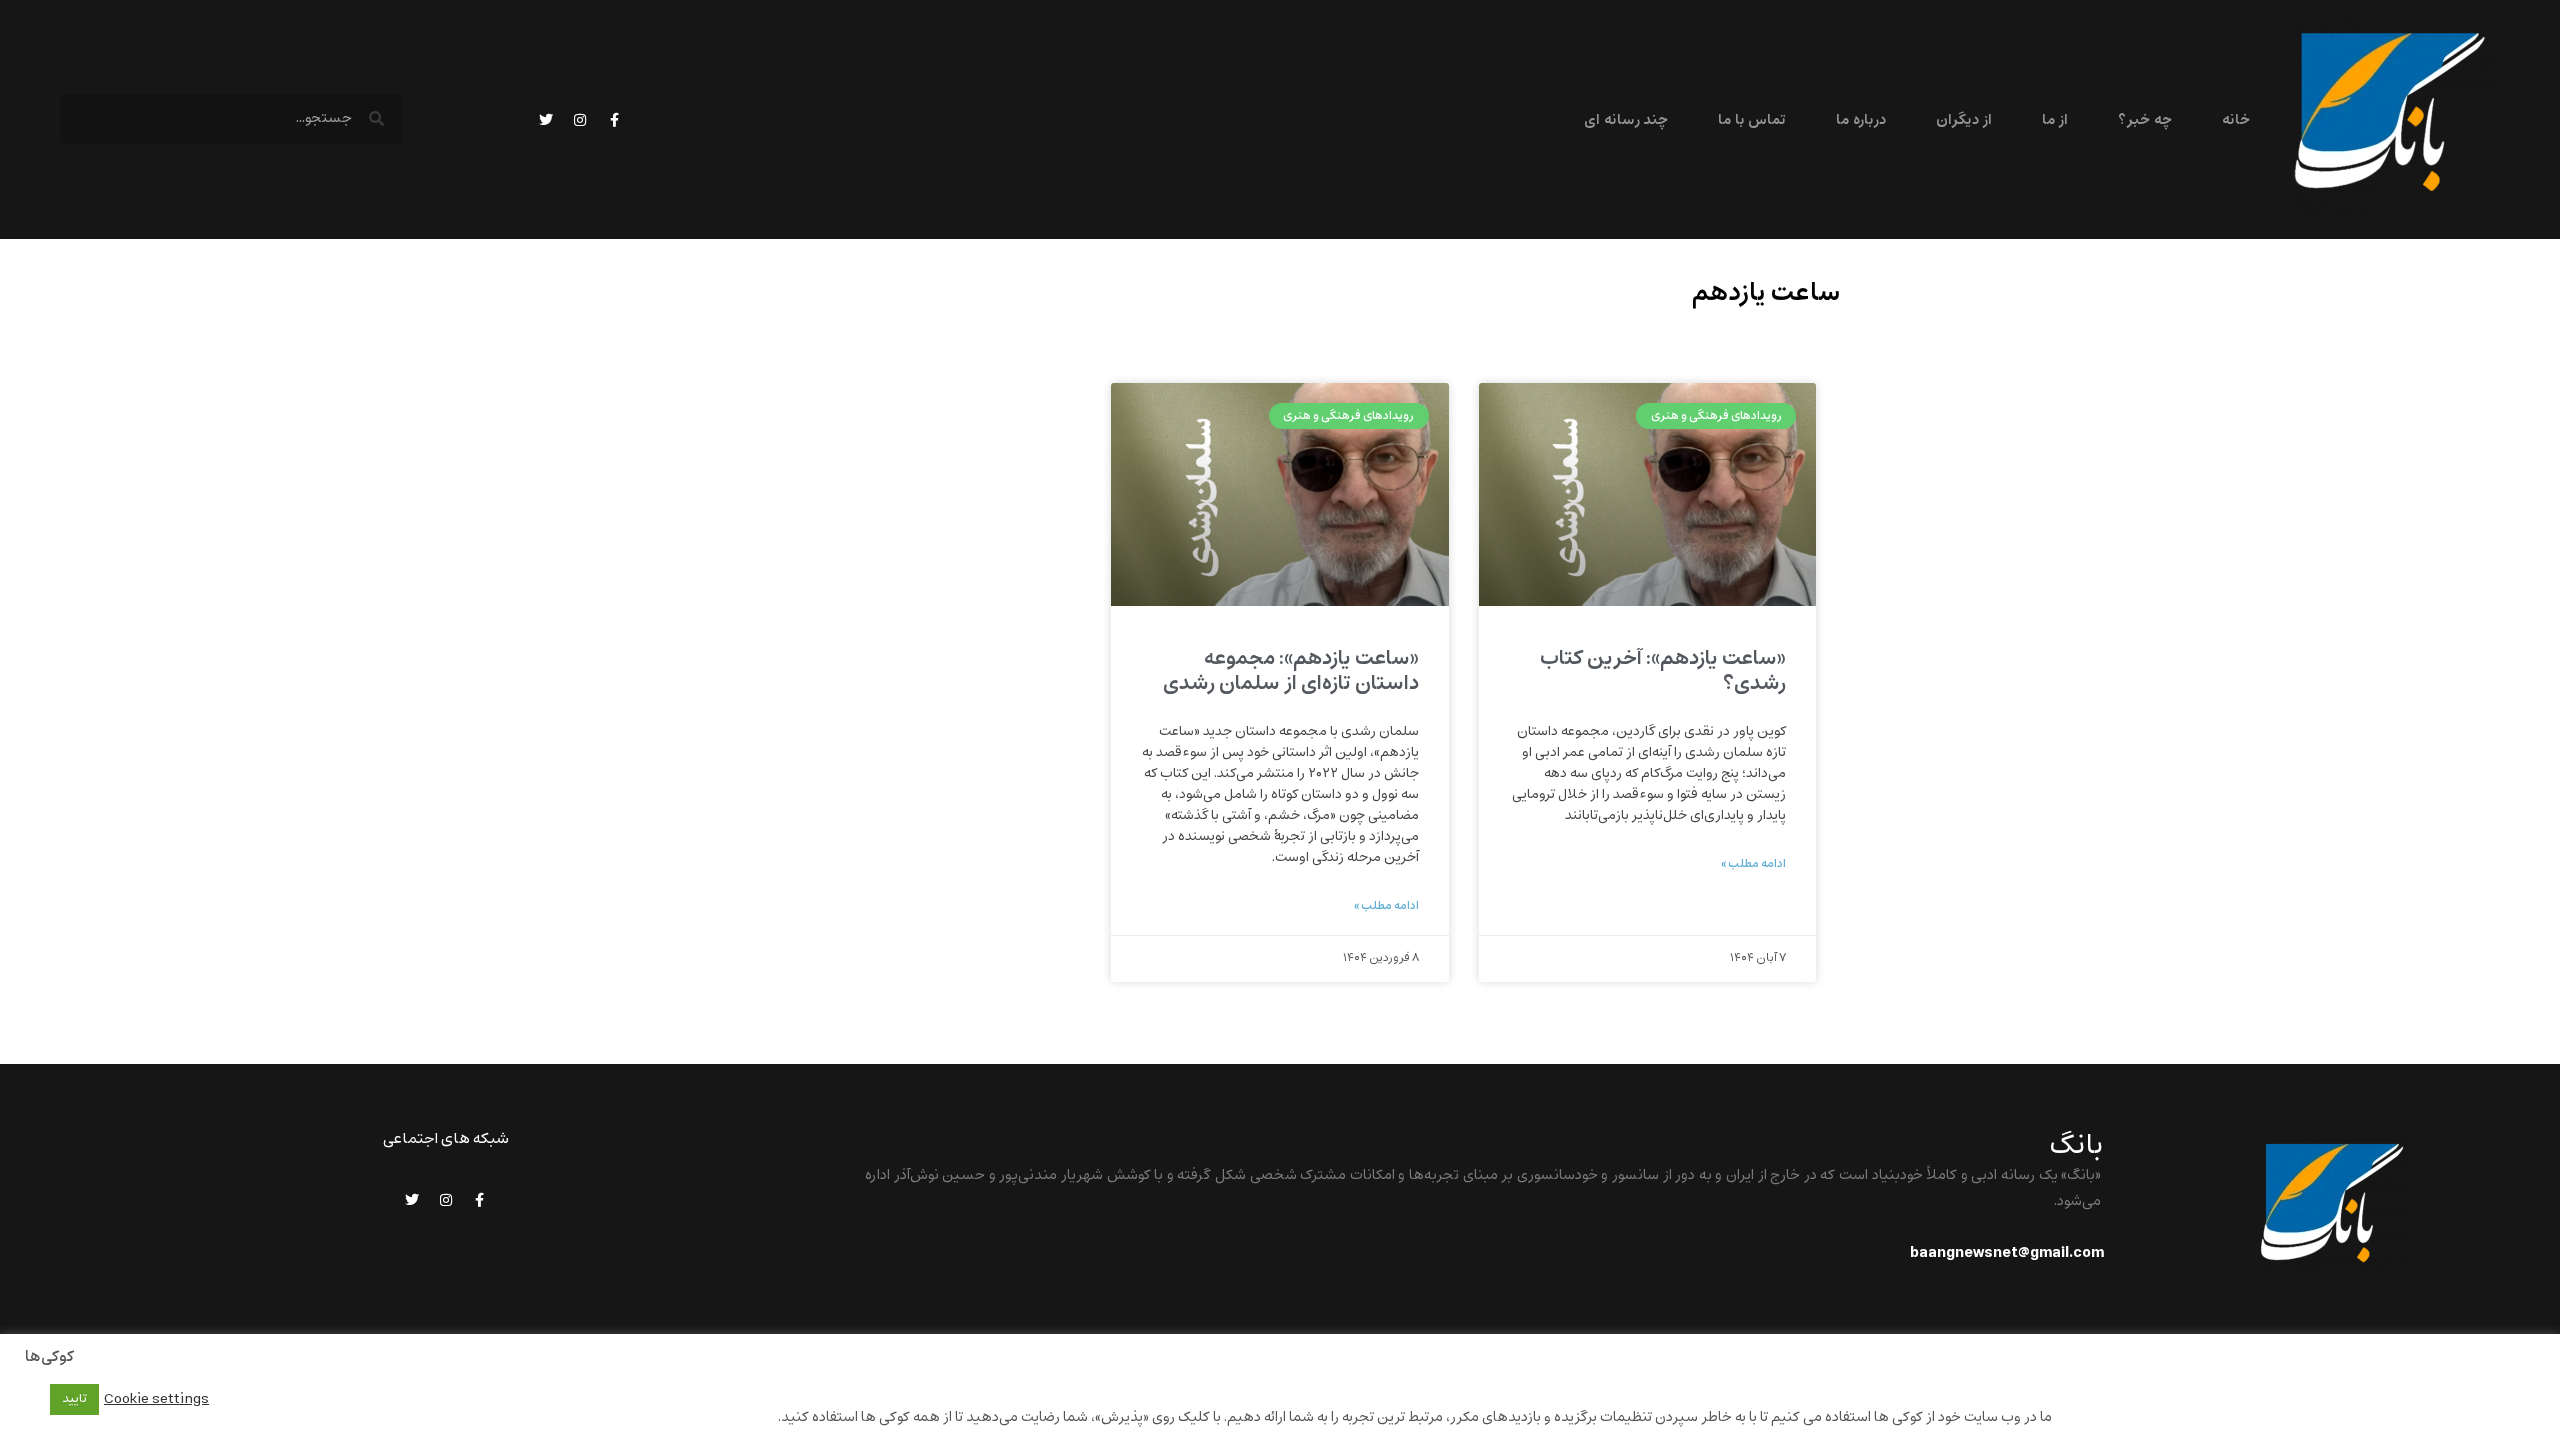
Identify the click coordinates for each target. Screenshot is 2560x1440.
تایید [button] (74, 1399)
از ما (2055, 120)
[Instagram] (580, 120)
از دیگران (1964, 120)
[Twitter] (546, 120)
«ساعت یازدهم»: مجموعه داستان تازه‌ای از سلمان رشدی (1287, 671)
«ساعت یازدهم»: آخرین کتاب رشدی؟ (1663, 671)
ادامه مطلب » (1753, 864)
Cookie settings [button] (156, 1399)
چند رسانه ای (1626, 120)
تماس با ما (1752, 120)
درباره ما (1860, 120)
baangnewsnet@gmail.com (2007, 1253)
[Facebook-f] (614, 120)
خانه (2236, 120)
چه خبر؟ (2144, 120)
